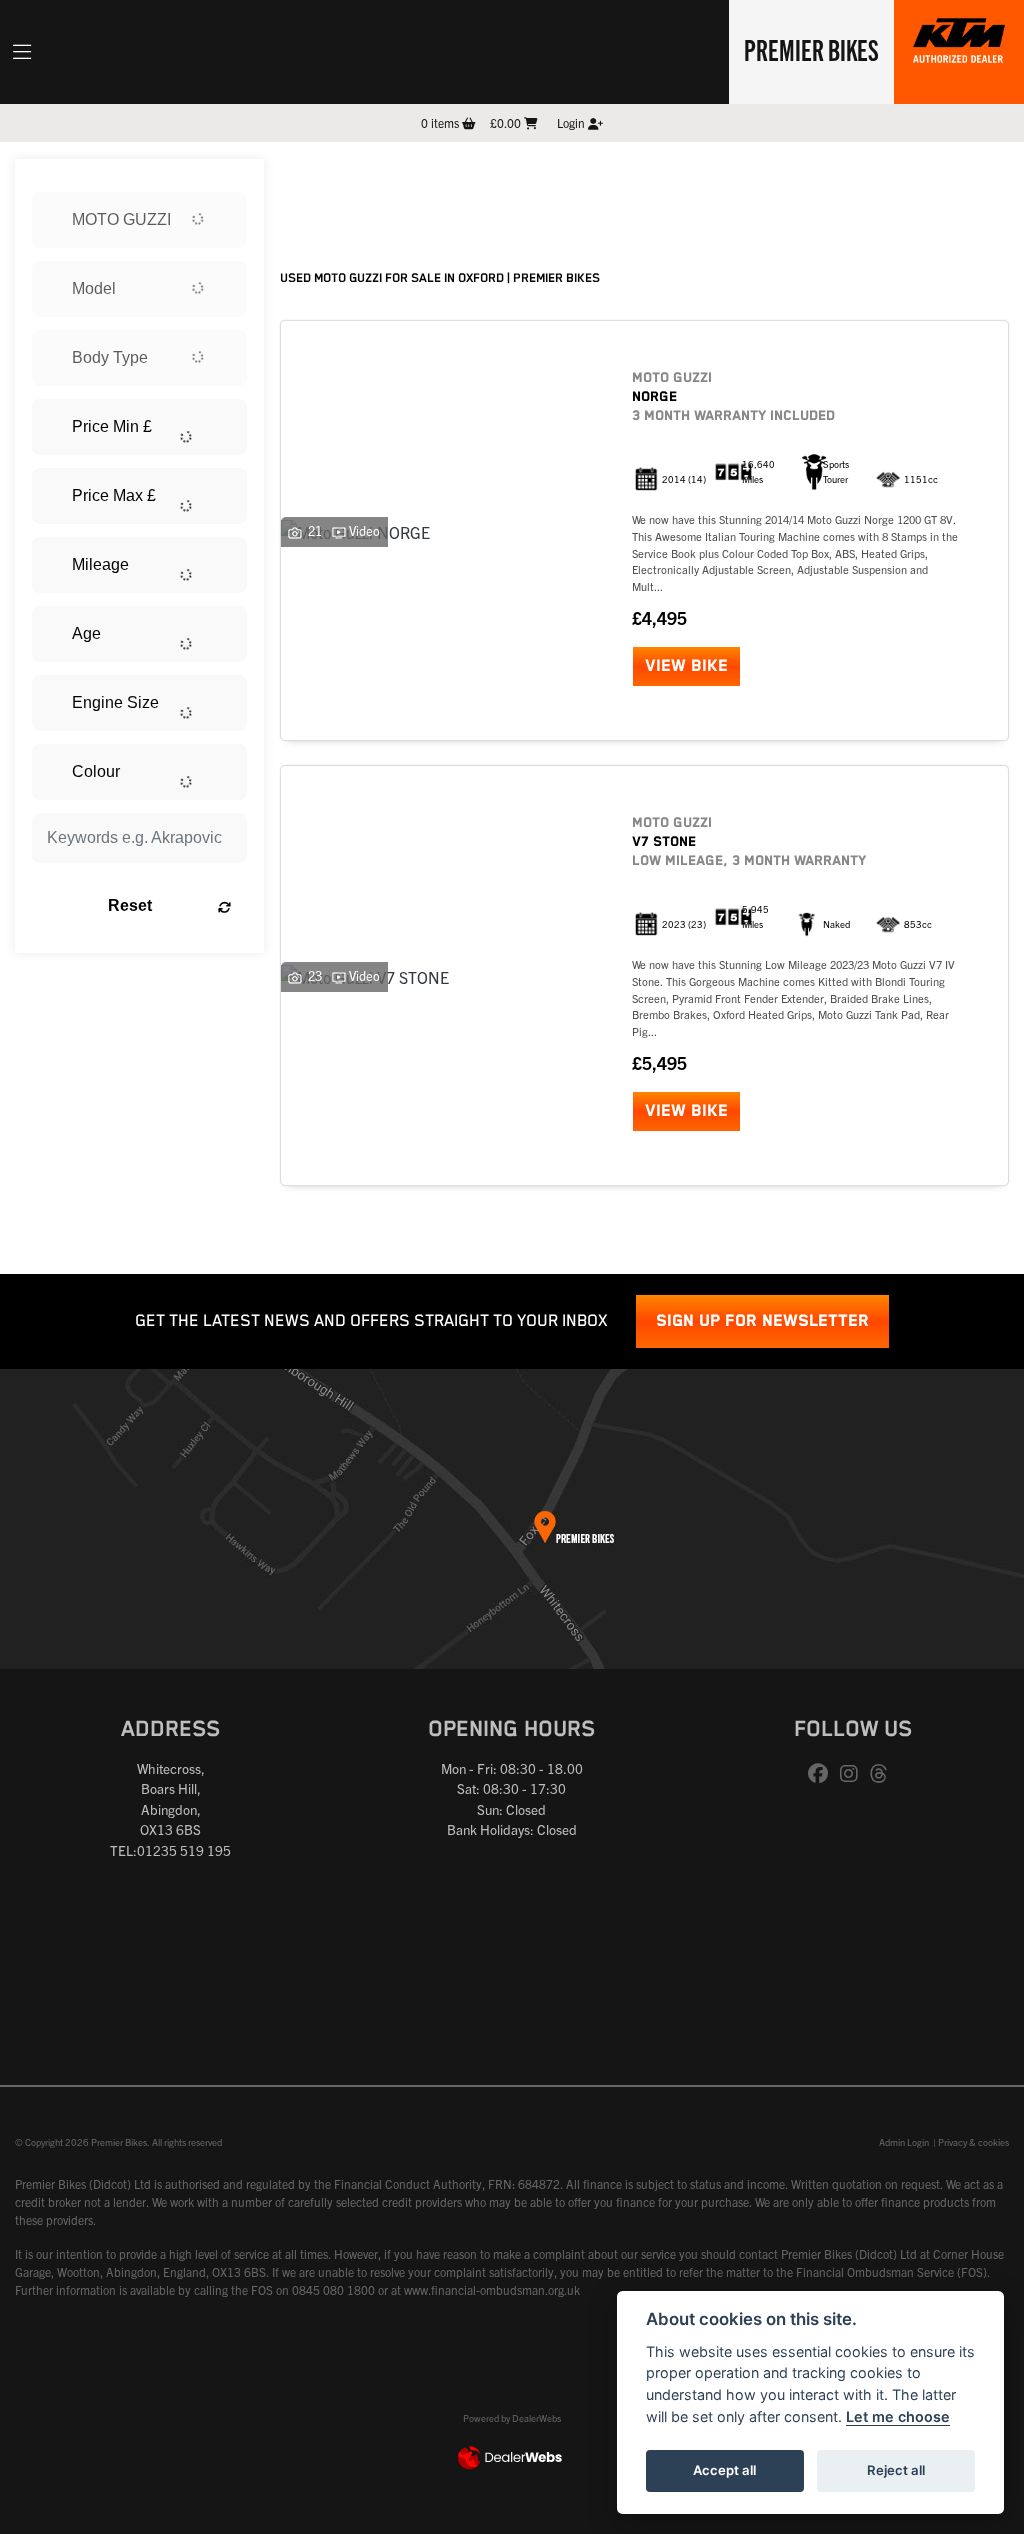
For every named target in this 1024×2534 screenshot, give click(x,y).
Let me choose (898, 2416)
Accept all (724, 2470)
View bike (686, 666)
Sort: (311, 178)
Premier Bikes (811, 49)
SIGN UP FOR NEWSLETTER (762, 1321)
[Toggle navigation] (22, 52)
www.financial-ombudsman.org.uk (492, 2289)
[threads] (884, 1774)
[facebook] (823, 1774)
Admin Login (904, 2142)
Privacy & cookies (973, 2142)
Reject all (896, 2470)
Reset (130, 905)
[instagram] (854, 1774)
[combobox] (139, 220)
